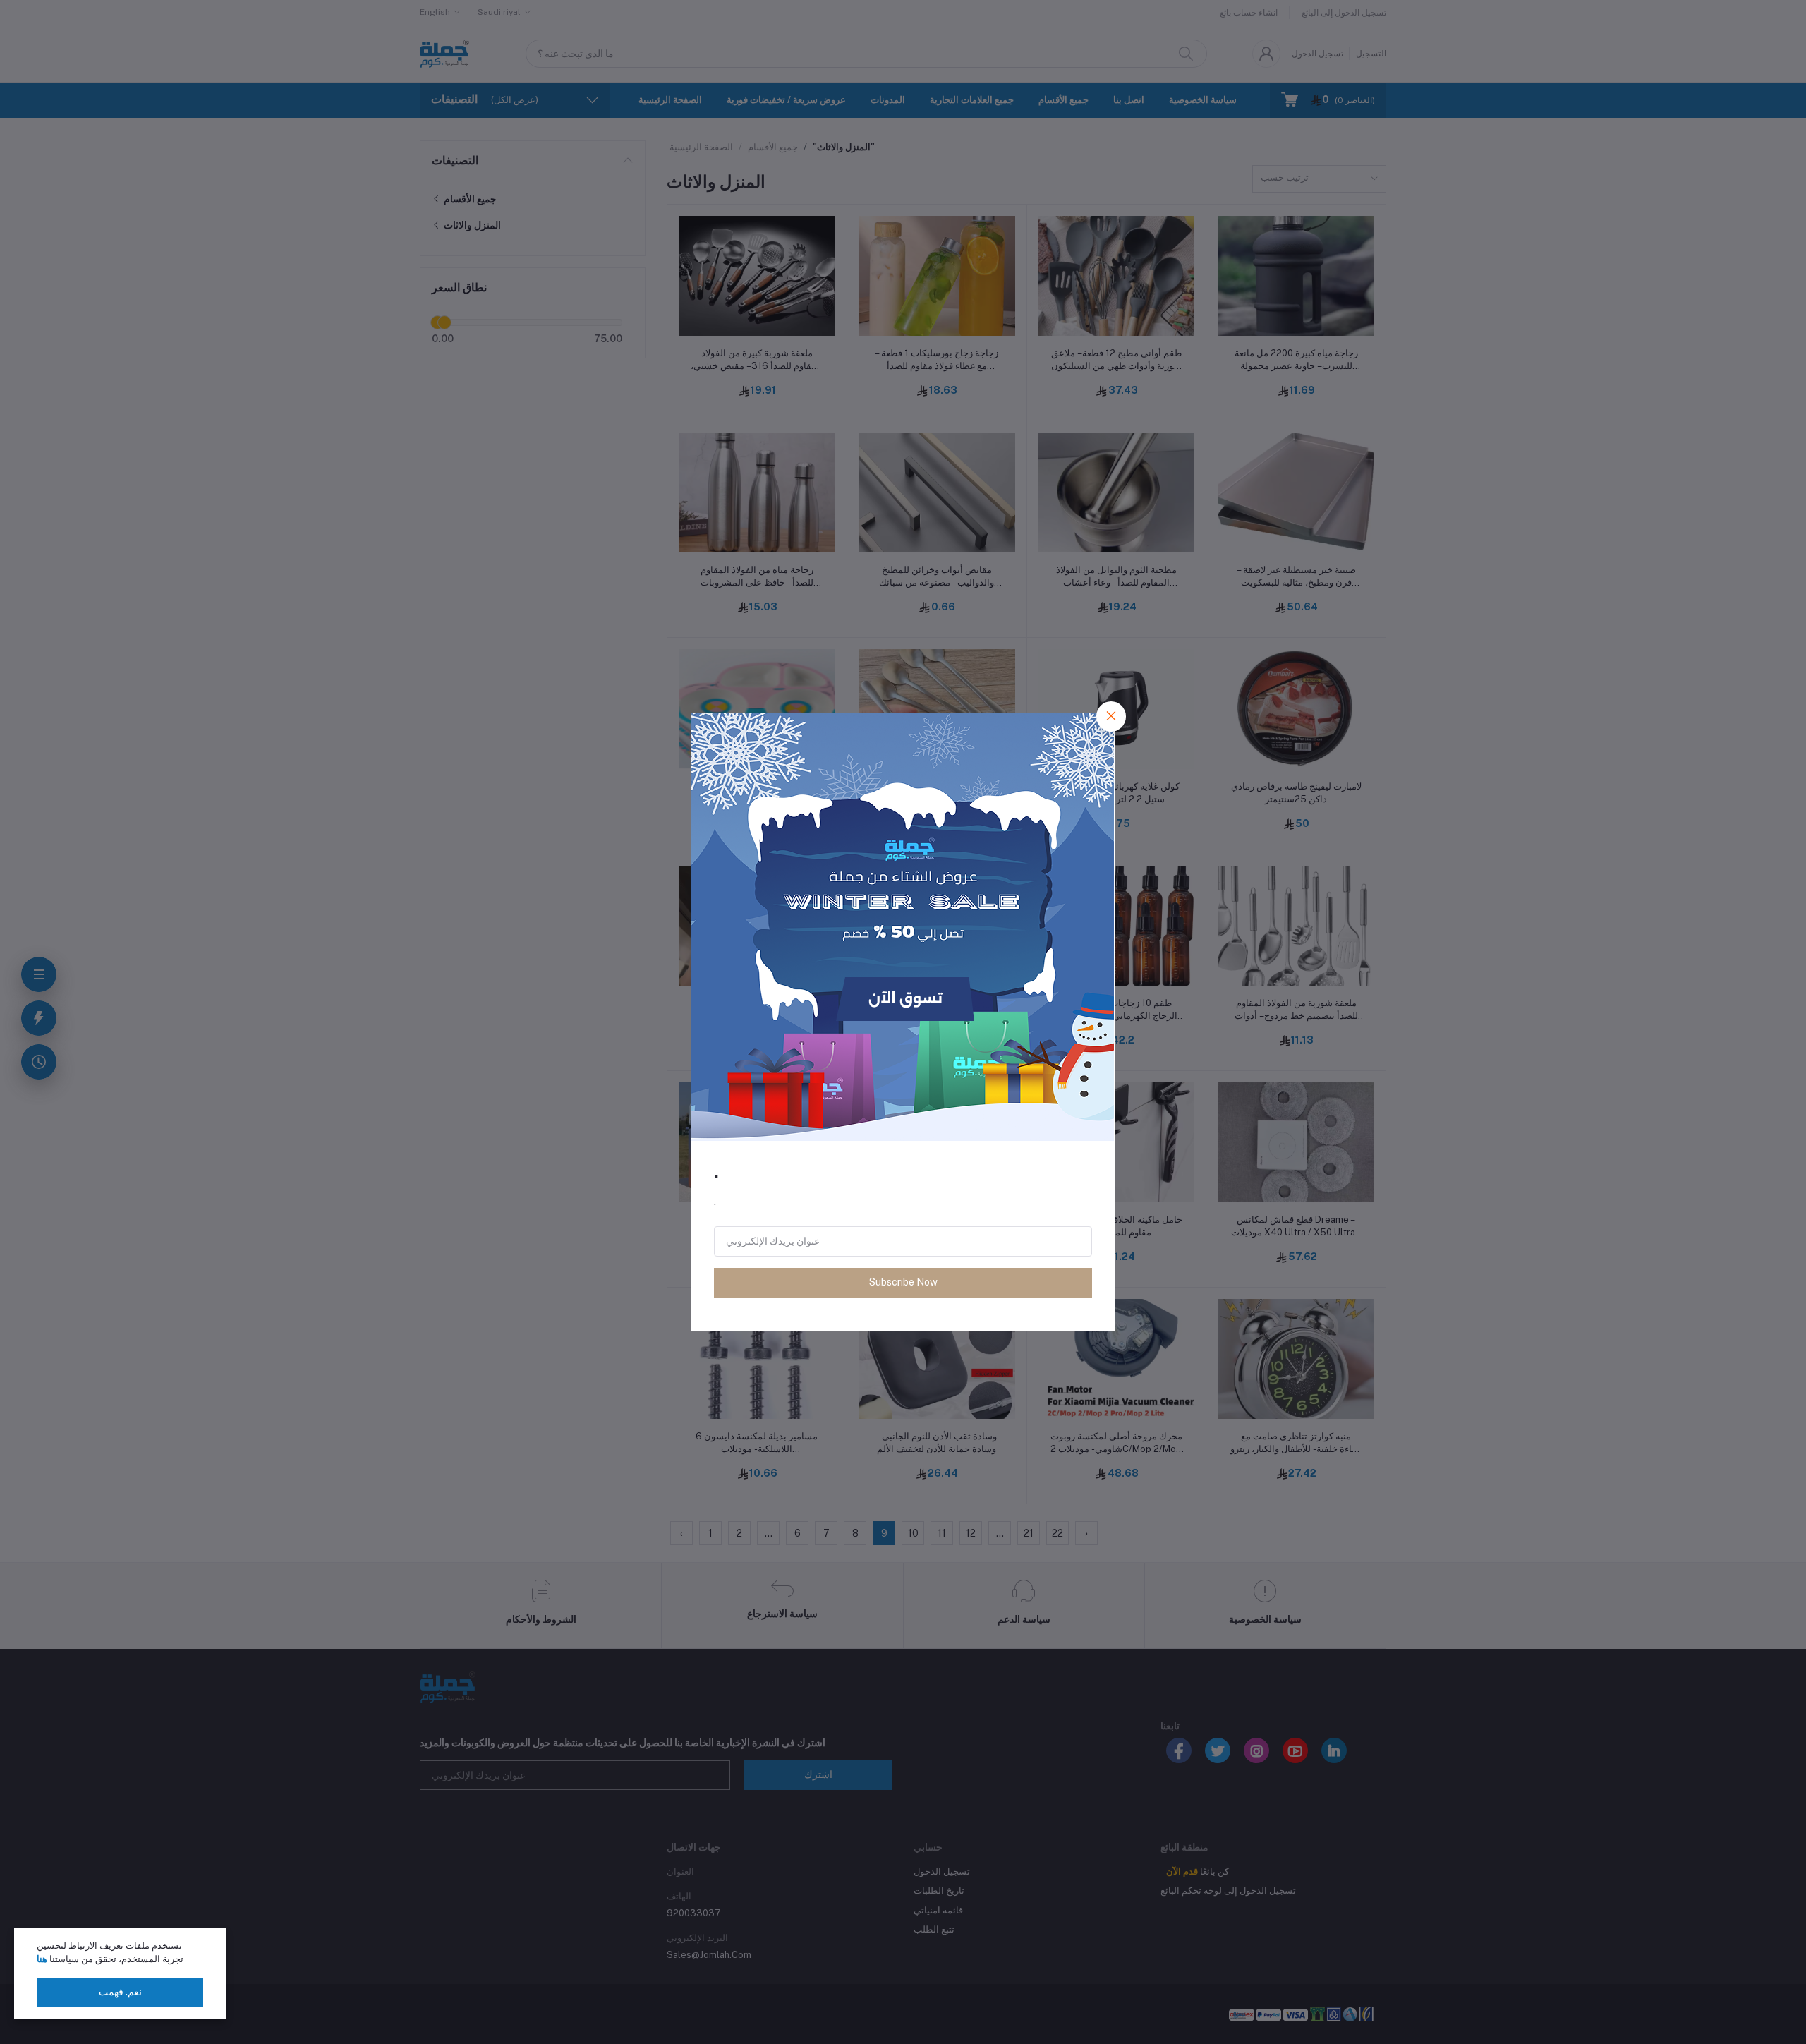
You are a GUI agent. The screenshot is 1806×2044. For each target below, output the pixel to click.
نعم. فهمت (120, 1992)
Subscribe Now (903, 1282)
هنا (42, 1959)
